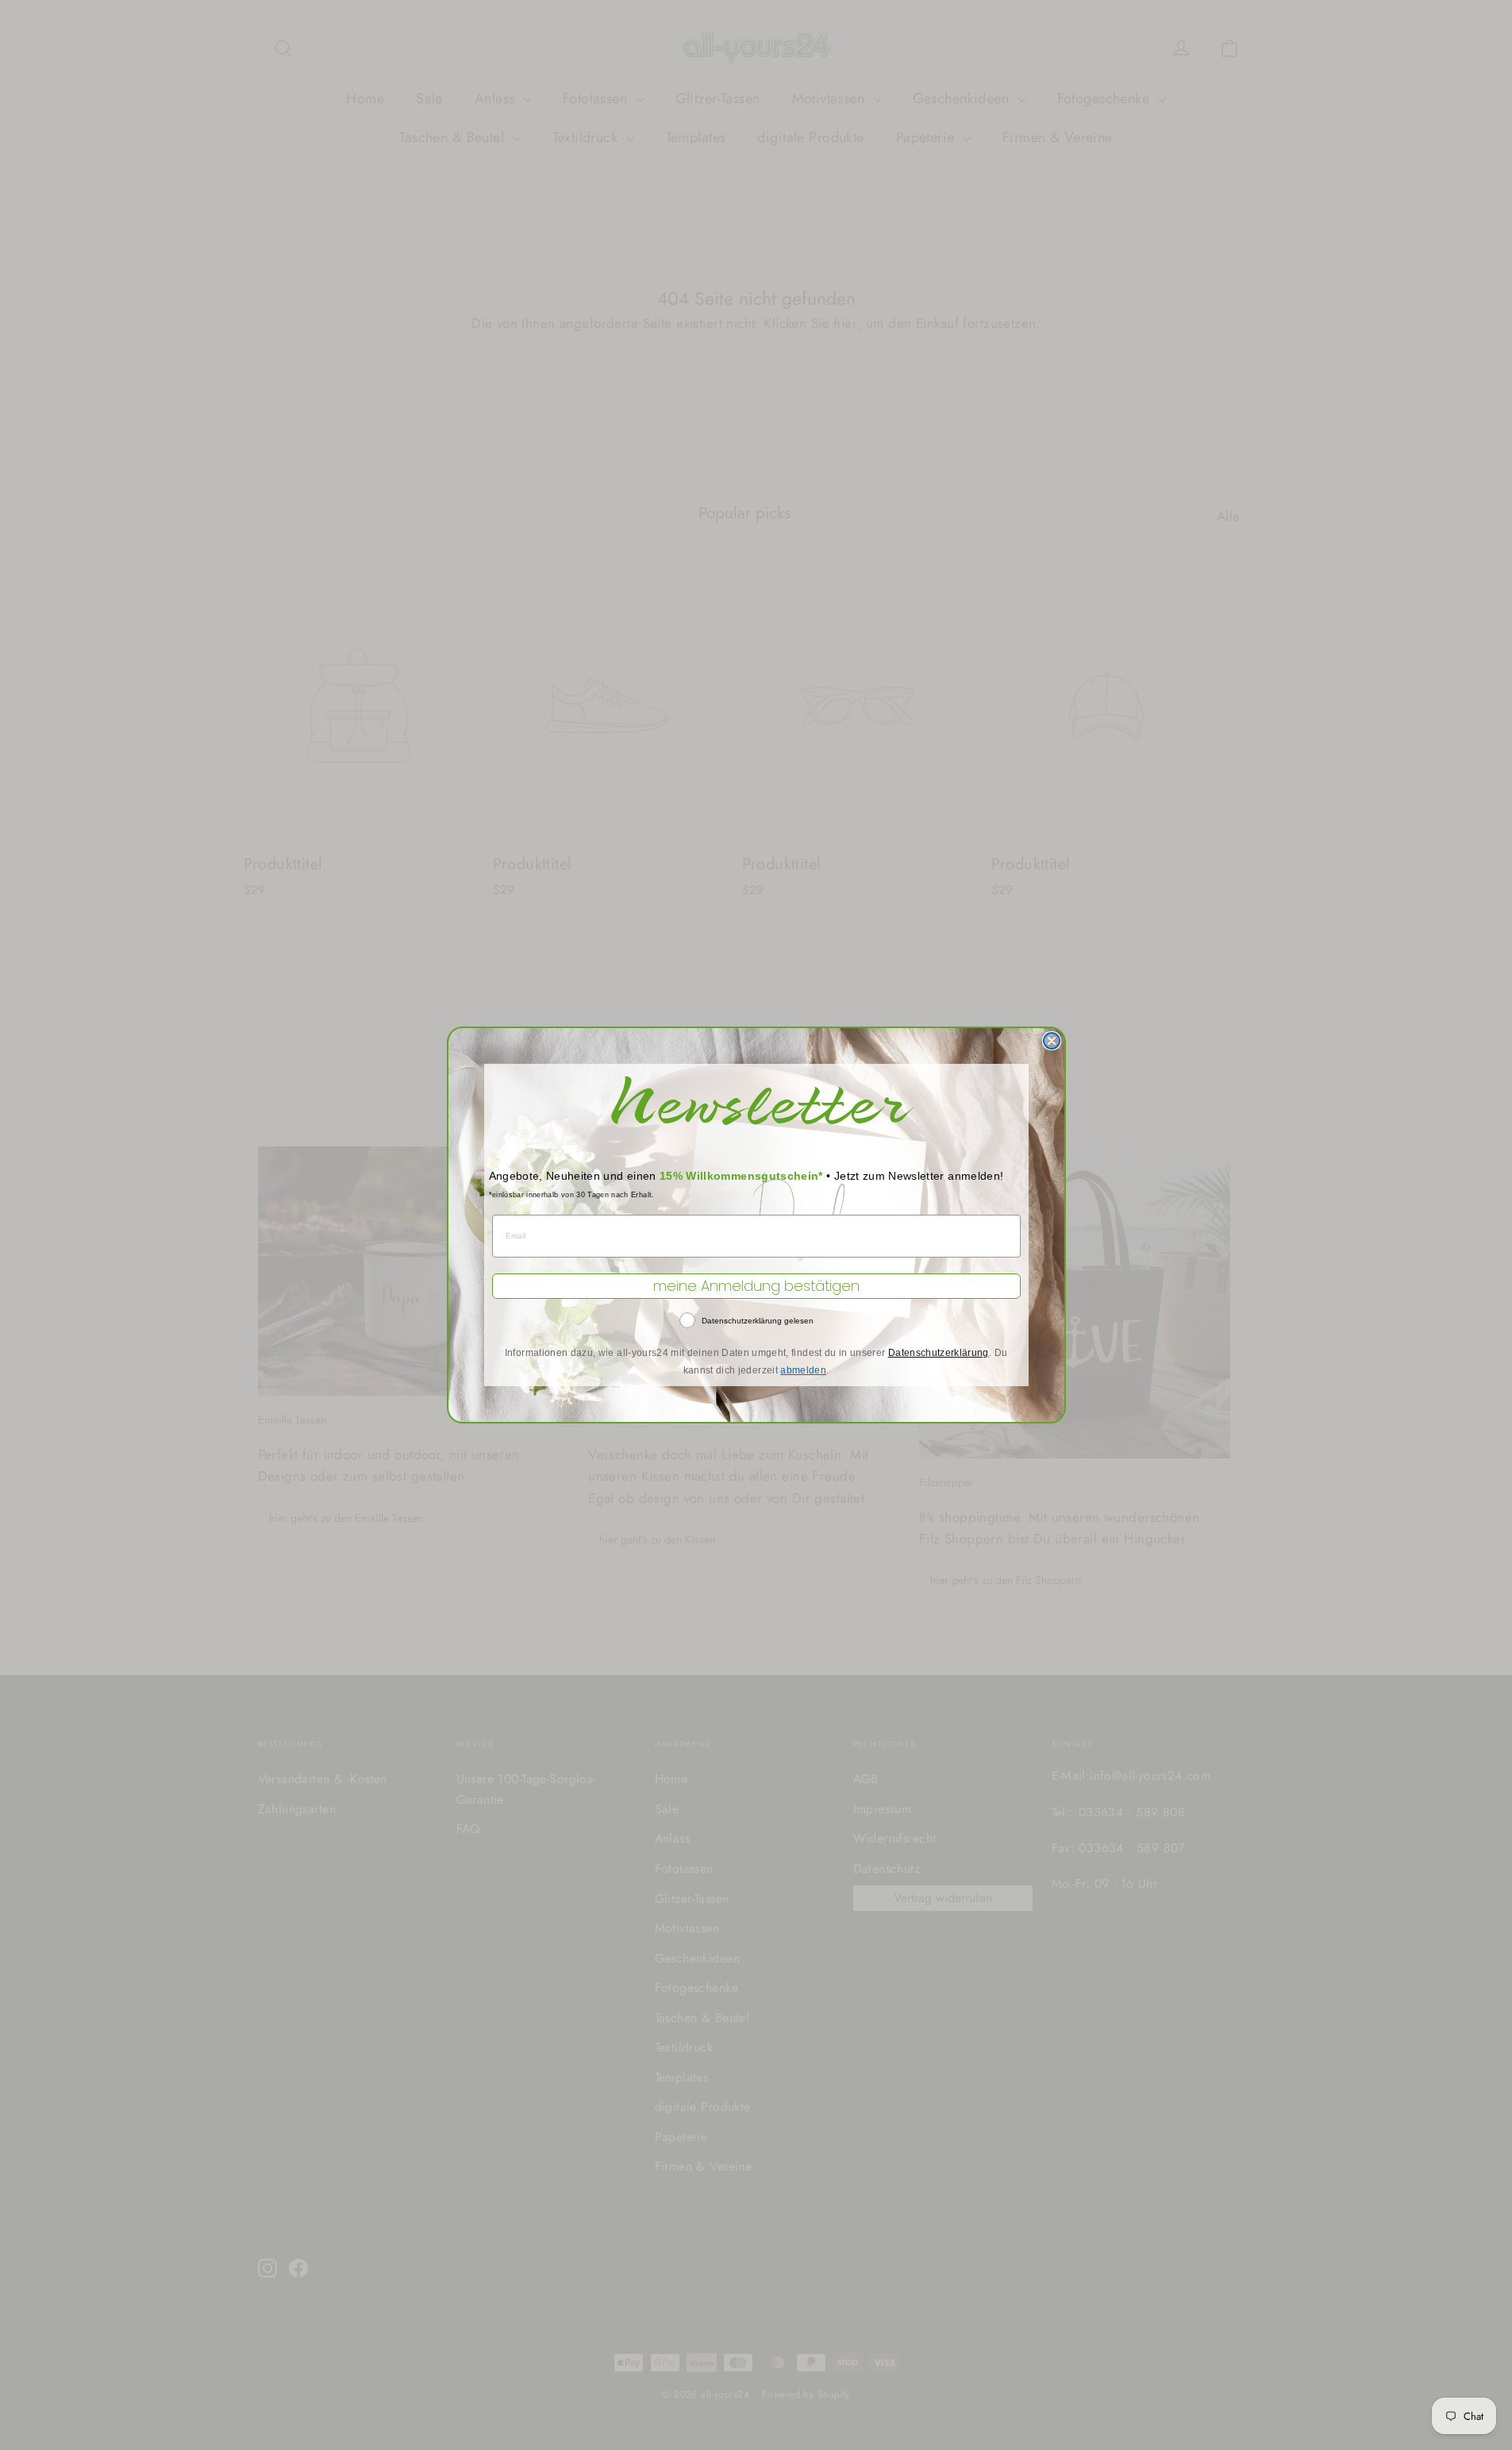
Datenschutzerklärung (939, 1353)
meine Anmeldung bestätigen (756, 1286)
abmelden (803, 1370)
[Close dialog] (1052, 1041)
